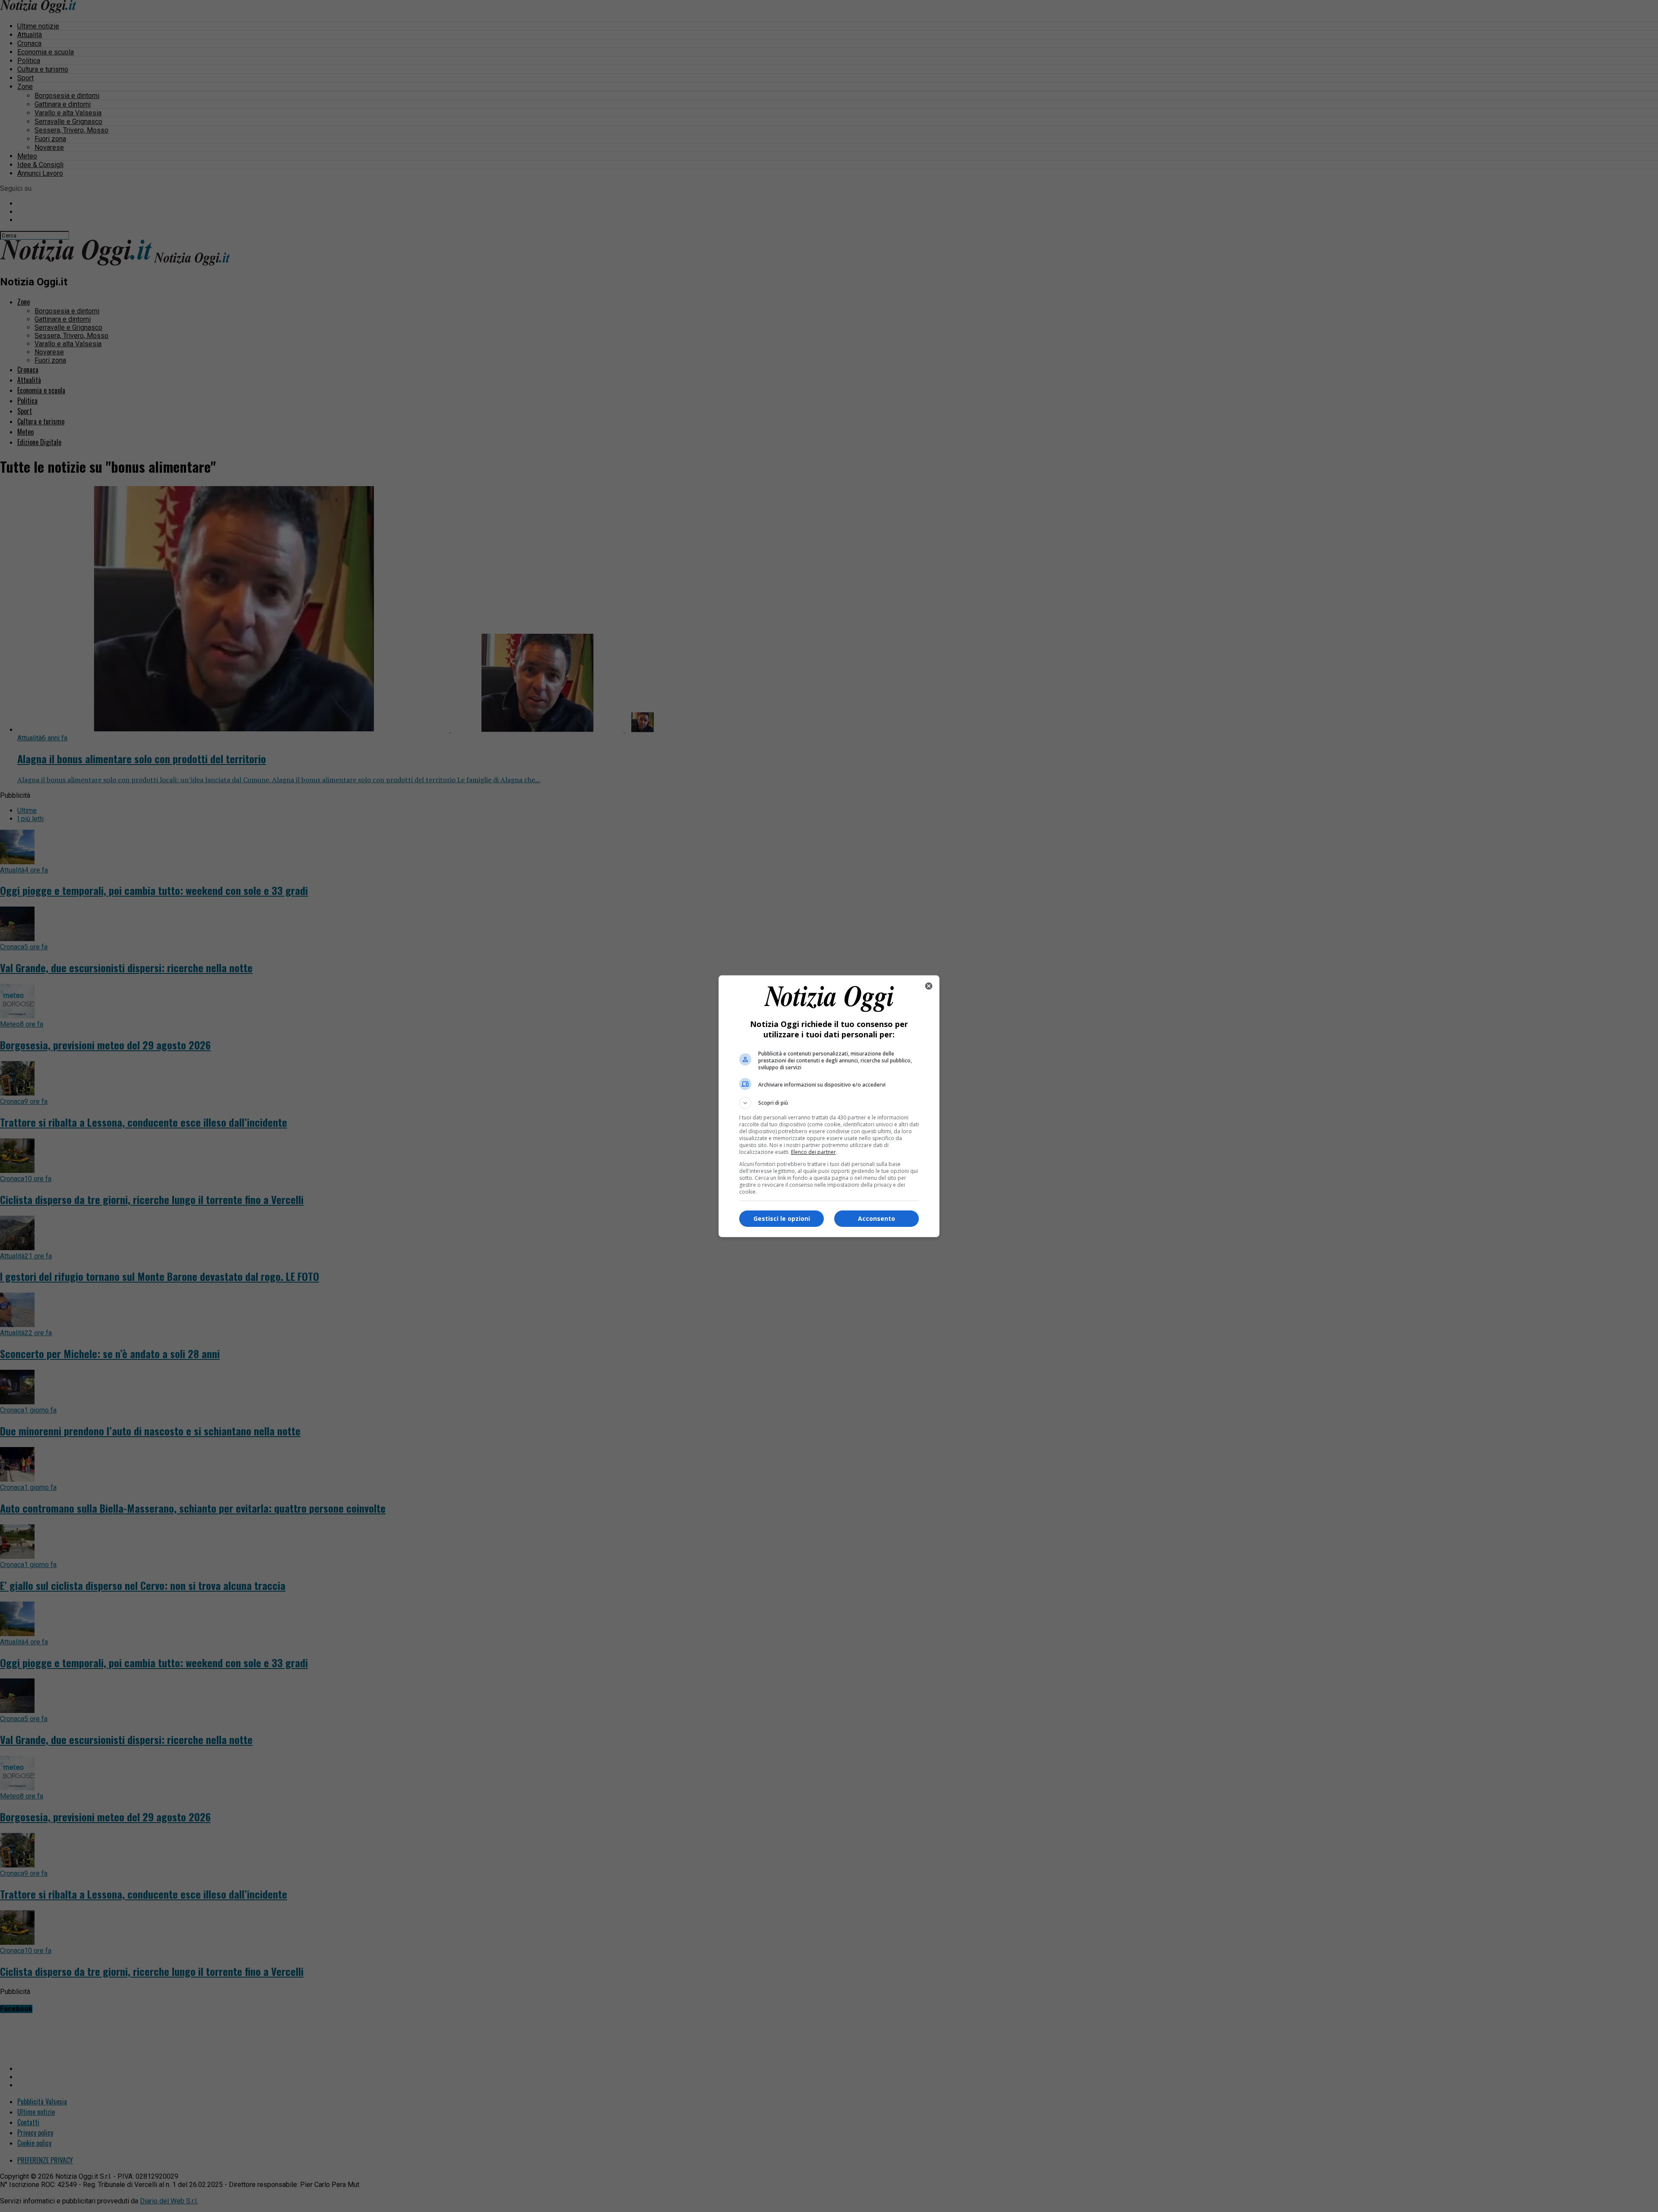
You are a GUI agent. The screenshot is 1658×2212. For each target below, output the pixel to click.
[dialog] (829, 1106)
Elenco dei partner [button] (813, 1152)
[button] (829, 1103)
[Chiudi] (929, 986)
